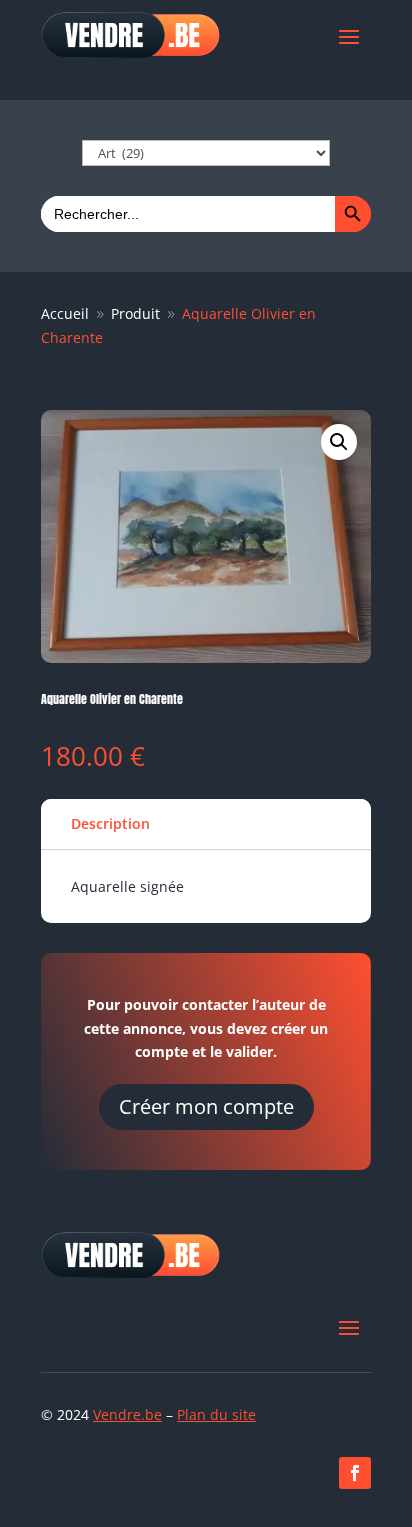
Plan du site (216, 1414)
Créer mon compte (206, 1106)
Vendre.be (127, 1414)
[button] (339, 442)
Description (110, 823)
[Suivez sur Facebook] (355, 1473)
